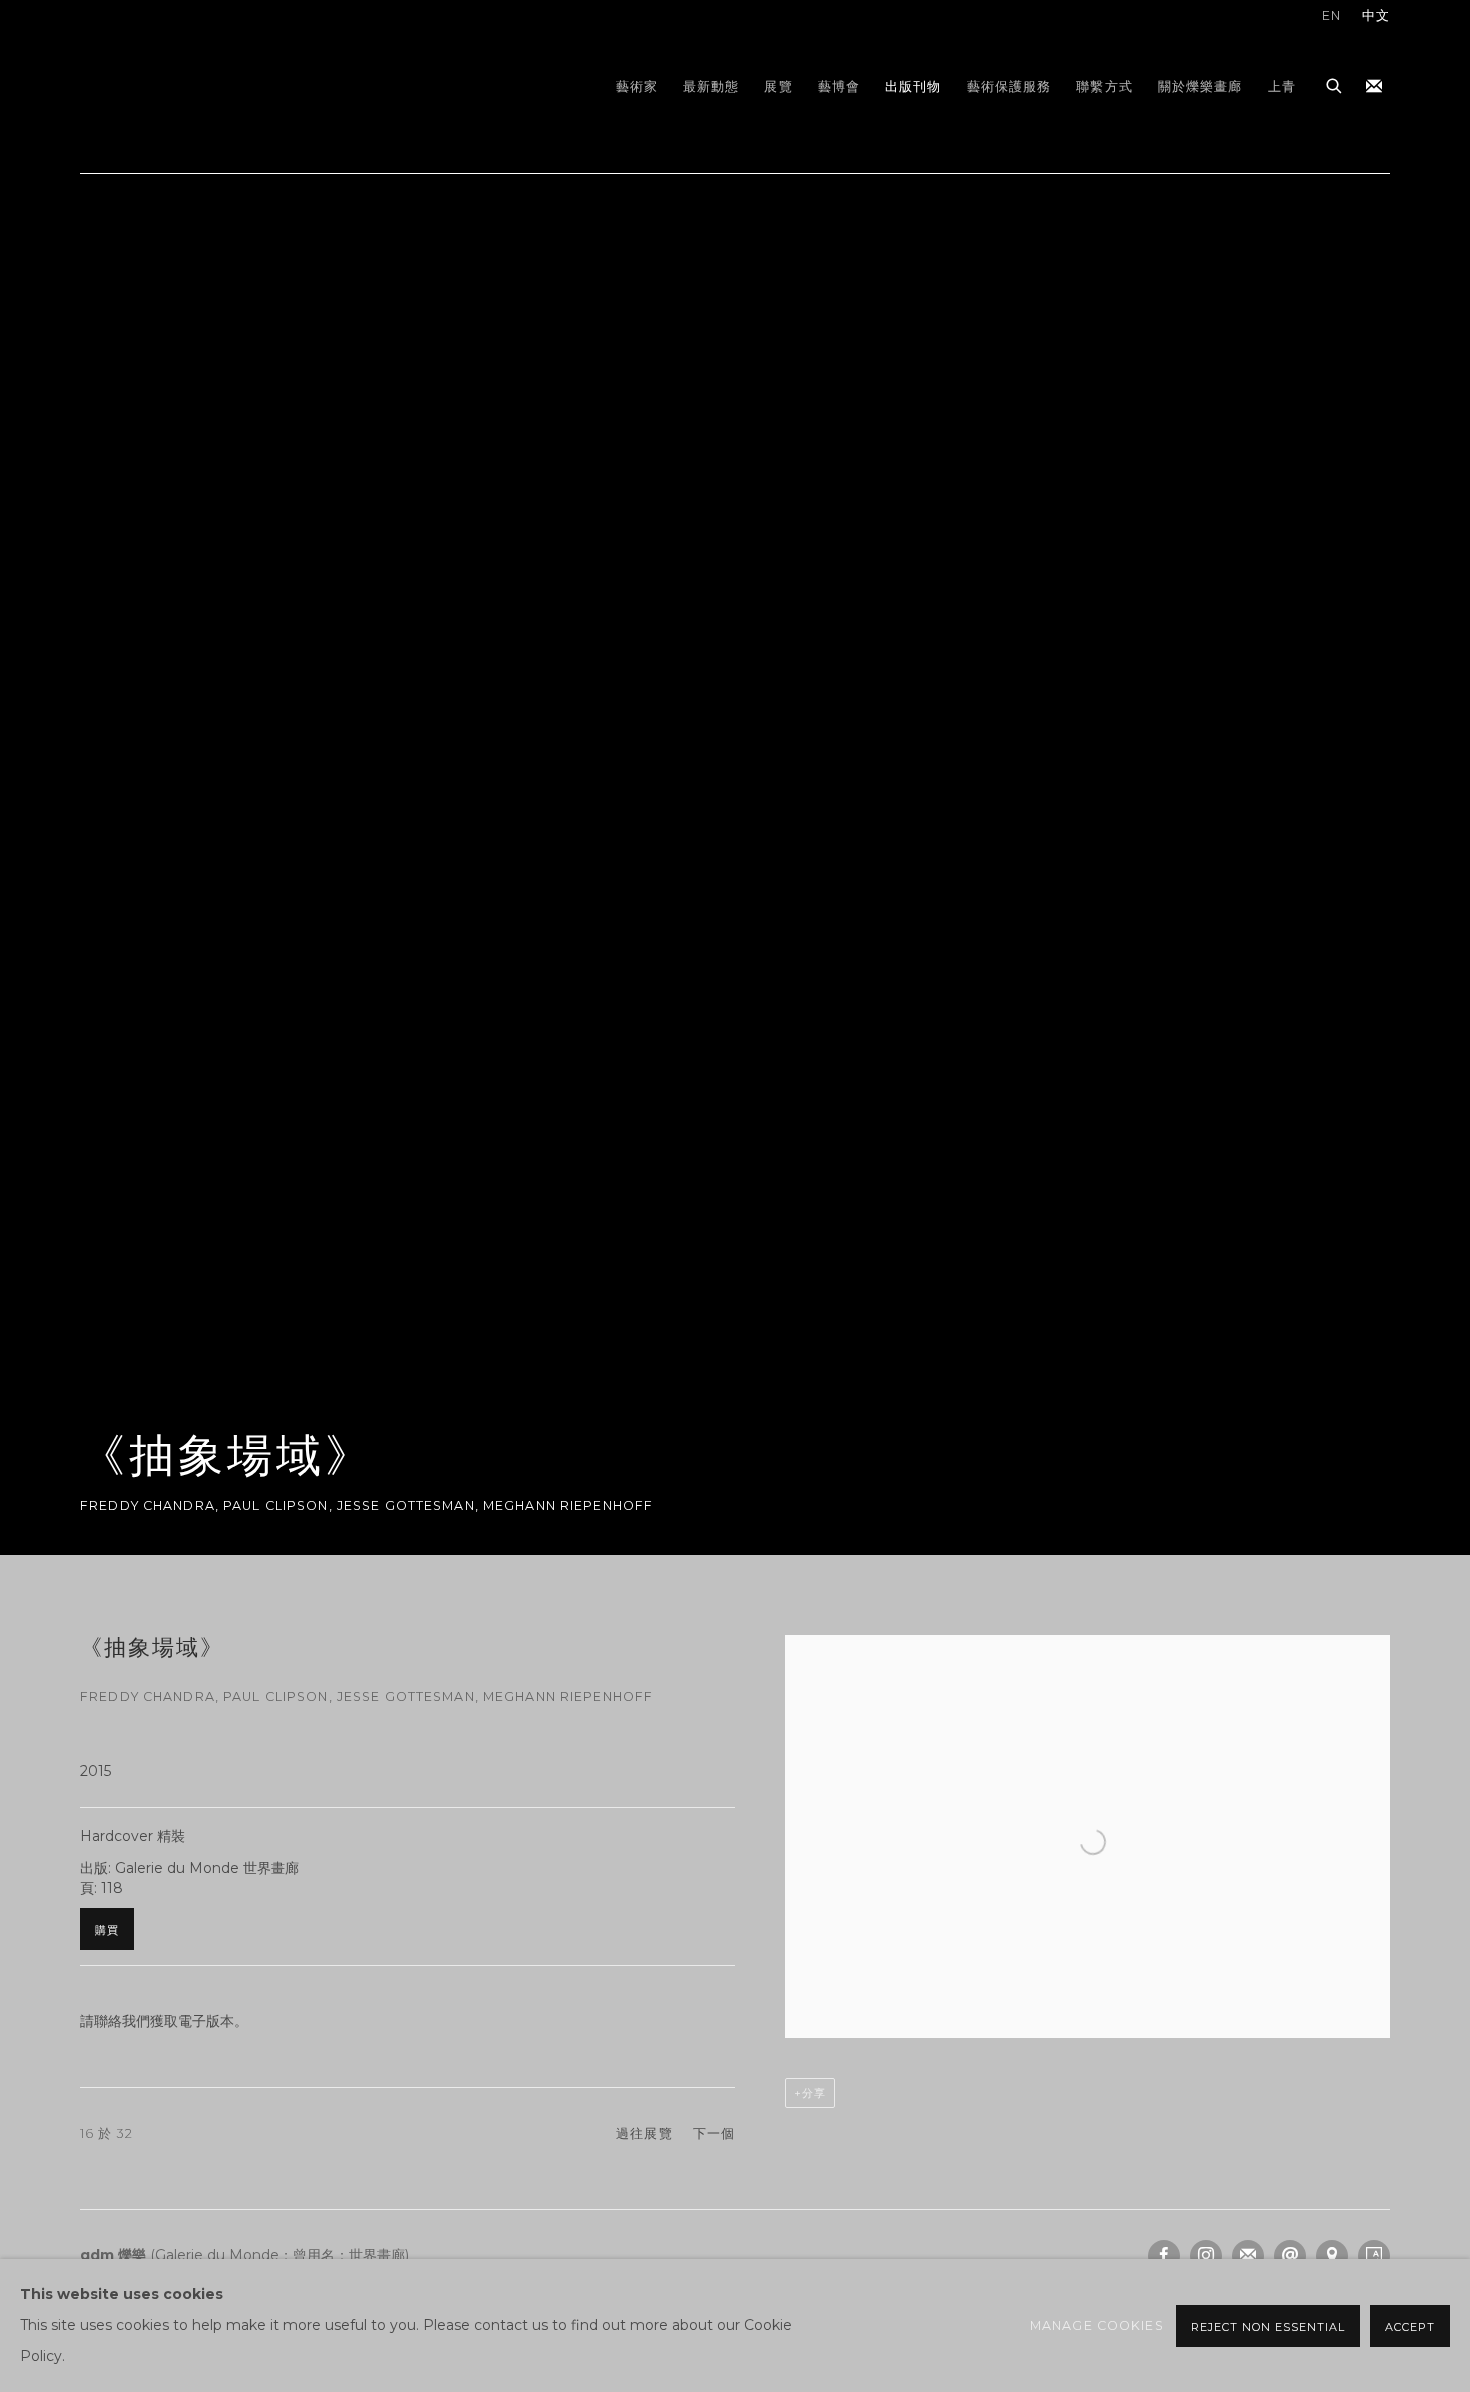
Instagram (1206, 2256)
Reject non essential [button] (1268, 2327)
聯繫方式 (1104, 86)
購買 (107, 1930)
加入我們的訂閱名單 (1374, 87)
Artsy (1374, 2256)
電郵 (1290, 2256)
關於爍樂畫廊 (1200, 86)
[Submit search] (1335, 83)
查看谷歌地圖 (1332, 2256)
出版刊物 (913, 86)
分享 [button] (814, 2093)
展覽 (778, 86)
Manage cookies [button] (1097, 2325)
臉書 (1164, 2256)
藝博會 (839, 86)
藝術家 (637, 86)
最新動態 (711, 86)
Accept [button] (1410, 2327)
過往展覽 (644, 2133)
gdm (220, 86)
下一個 (714, 2133)
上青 (1282, 86)
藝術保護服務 (1009, 86)
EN (1331, 15)
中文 (1376, 15)
